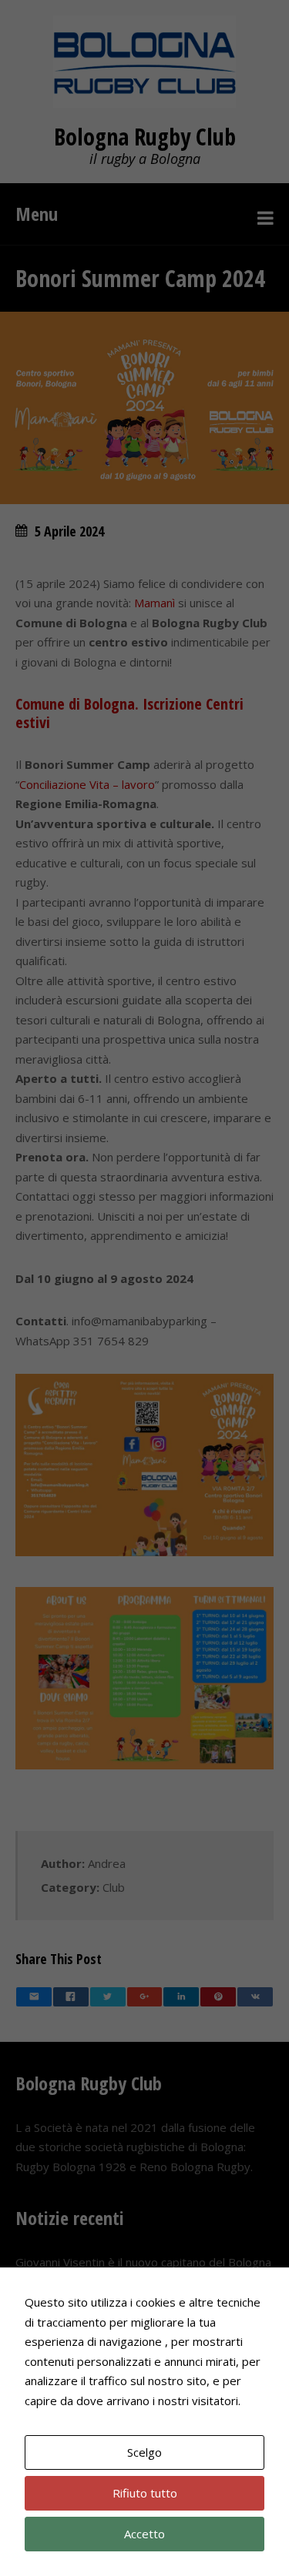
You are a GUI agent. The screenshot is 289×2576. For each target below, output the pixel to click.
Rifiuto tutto (145, 2493)
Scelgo (144, 2452)
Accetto (144, 2534)
